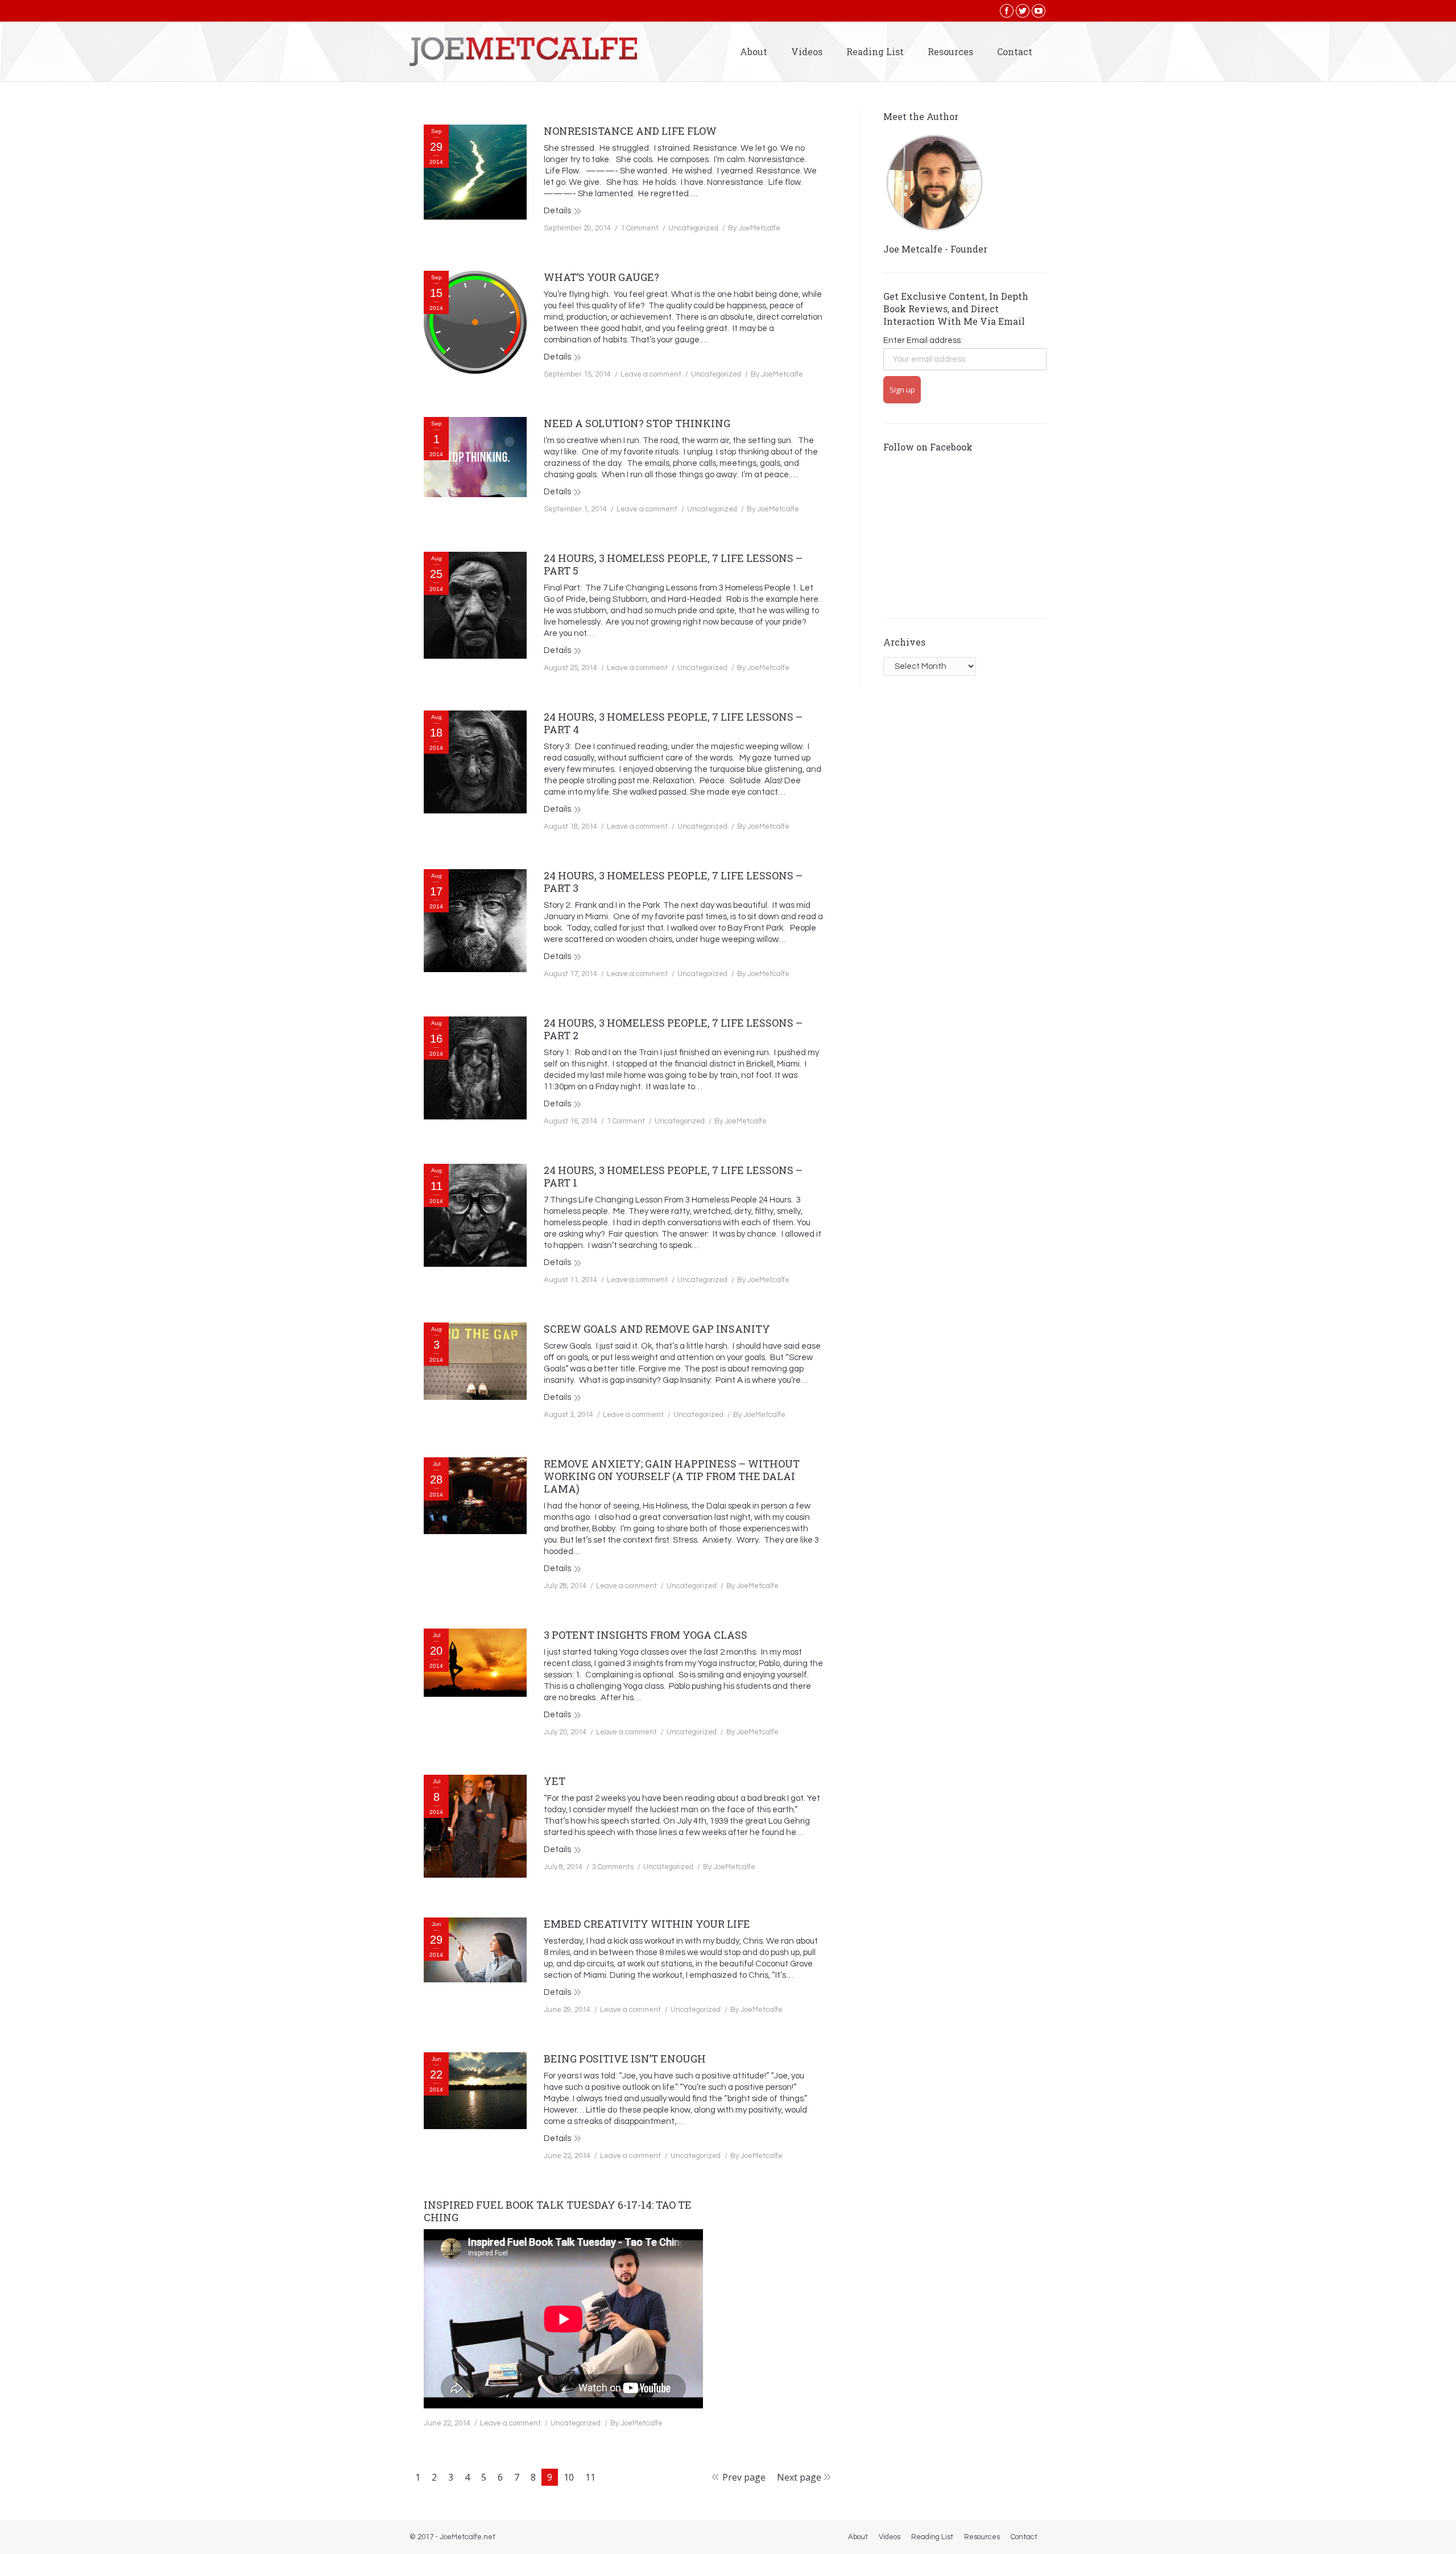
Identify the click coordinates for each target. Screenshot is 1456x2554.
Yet (555, 1781)
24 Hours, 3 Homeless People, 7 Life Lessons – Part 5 (673, 564)
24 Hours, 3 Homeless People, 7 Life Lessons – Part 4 (673, 723)
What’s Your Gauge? (601, 277)
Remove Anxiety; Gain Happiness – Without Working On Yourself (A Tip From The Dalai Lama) (672, 1476)
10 (569, 2477)
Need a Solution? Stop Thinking (637, 423)
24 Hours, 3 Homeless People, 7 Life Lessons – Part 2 (673, 1029)
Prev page (744, 2477)
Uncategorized (693, 228)
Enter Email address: (923, 340)
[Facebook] (1007, 11)
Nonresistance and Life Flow (630, 131)
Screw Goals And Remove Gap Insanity (657, 1329)
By (754, 228)
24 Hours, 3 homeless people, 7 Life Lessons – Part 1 (673, 1176)
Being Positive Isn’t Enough (625, 2059)
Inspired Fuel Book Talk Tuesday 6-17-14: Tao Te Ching (558, 2211)
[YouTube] (1039, 11)
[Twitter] (1023, 11)
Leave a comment (651, 374)
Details (557, 211)
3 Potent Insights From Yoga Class (646, 1635)
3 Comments (613, 1867)
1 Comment (640, 228)
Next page (799, 2477)
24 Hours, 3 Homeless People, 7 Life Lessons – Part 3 (673, 882)
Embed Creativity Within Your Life (647, 1924)
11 (590, 2477)
